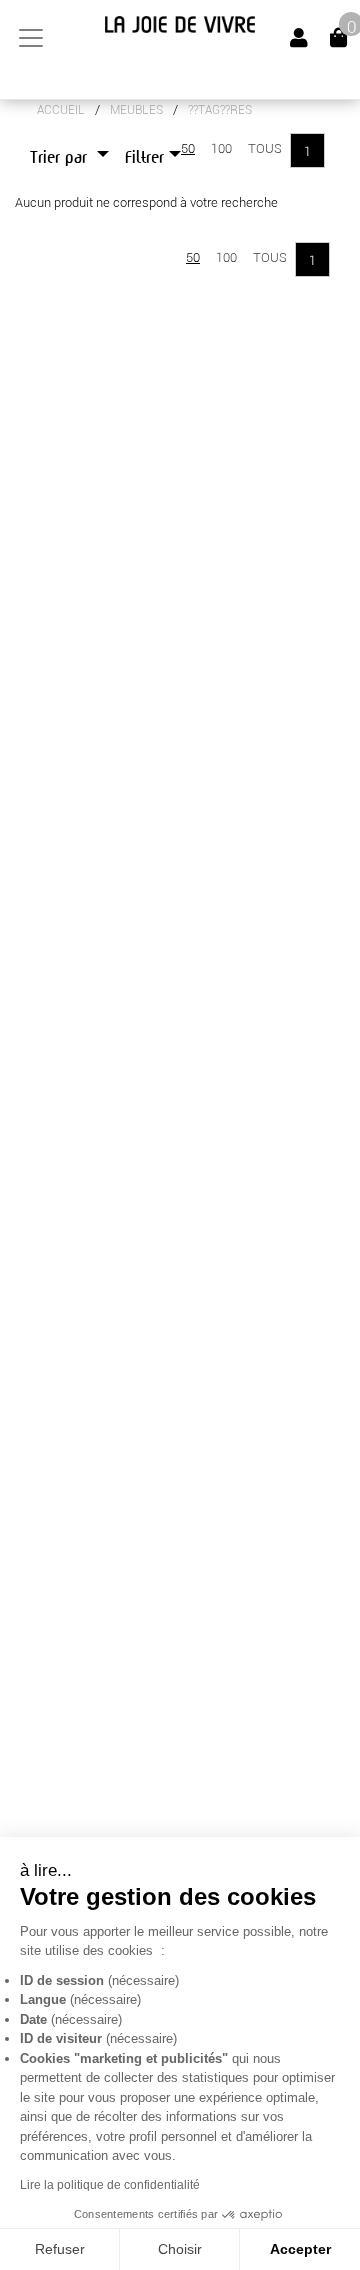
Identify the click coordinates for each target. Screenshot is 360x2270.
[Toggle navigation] (31, 38)
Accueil (61, 110)
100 (221, 148)
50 (188, 148)
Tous (265, 148)
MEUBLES (136, 110)
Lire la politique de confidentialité (110, 2185)
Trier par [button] (61, 157)
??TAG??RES (220, 110)
